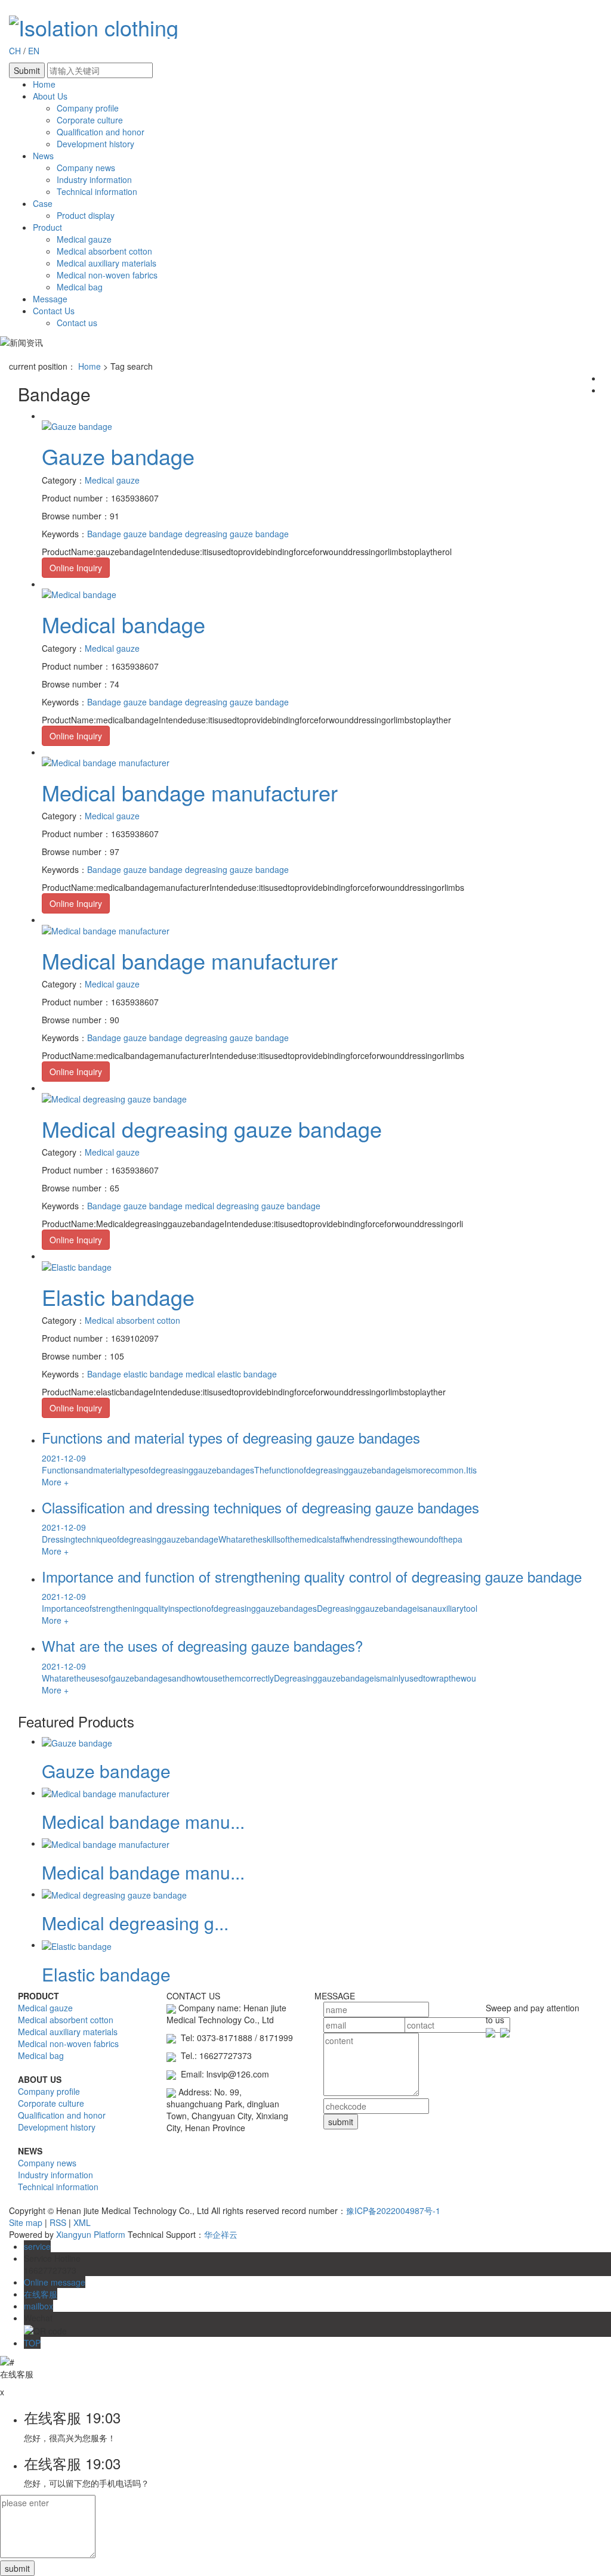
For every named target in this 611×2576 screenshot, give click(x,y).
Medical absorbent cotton (104, 251)
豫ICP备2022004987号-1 (393, 2210)
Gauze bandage (118, 456)
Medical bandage (124, 624)
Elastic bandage (118, 1297)
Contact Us (54, 311)
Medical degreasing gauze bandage (212, 1128)
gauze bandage (152, 534)
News (43, 156)
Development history (95, 144)
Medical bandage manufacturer (190, 792)
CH (16, 51)
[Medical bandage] (79, 593)
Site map (26, 2222)
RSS (58, 2222)
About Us (50, 96)
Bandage (104, 534)
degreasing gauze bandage (236, 534)
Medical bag (80, 287)
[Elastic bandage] (77, 1265)
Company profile (88, 108)
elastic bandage (152, 1374)
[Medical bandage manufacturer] (106, 761)
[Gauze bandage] (77, 425)
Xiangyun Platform (91, 2234)
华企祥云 (221, 2234)
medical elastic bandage (230, 1374)
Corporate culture (90, 120)
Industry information (94, 179)
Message (50, 299)
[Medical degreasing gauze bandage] (114, 1097)
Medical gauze (84, 239)
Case (43, 203)
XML (82, 2222)
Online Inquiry (76, 568)
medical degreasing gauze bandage (252, 1206)
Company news (86, 168)
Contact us (77, 323)
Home (44, 84)
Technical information (97, 191)
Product (47, 227)
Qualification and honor (101, 132)
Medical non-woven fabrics (107, 275)
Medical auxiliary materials (107, 263)
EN (34, 51)
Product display (86, 215)
